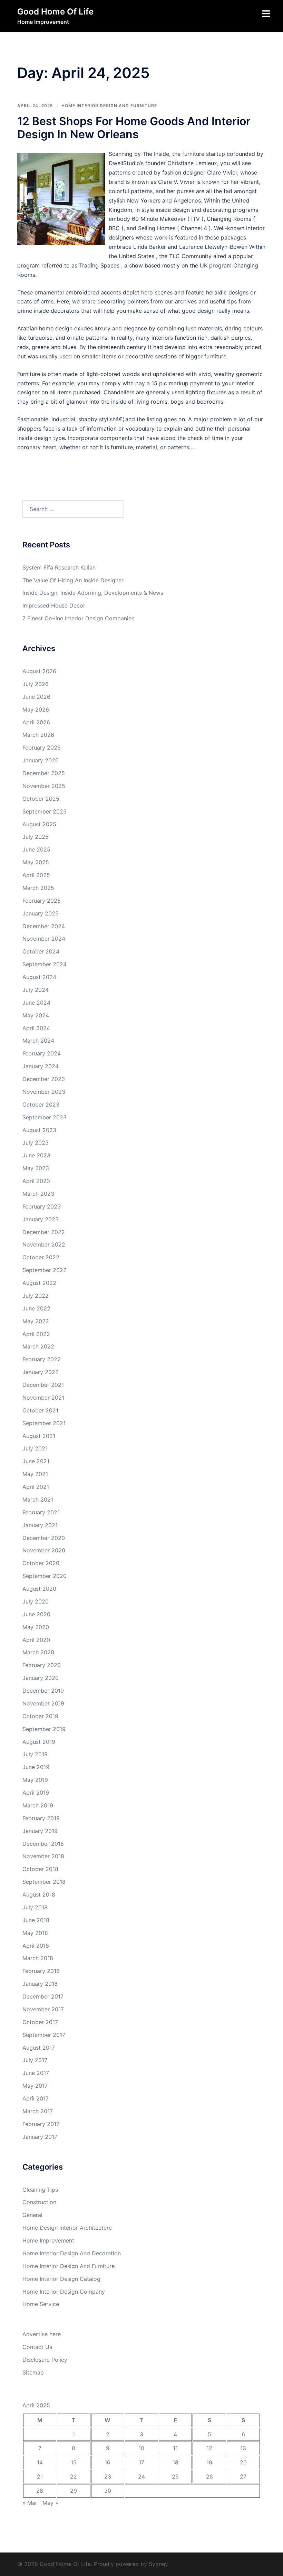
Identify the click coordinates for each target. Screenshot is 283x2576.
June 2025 (36, 849)
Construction (39, 2202)
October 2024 (41, 951)
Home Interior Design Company (64, 2292)
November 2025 (44, 786)
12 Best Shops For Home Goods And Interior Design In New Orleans (134, 128)
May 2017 (35, 2086)
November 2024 (44, 939)
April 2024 (36, 1028)
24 (141, 2476)
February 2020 (42, 1665)
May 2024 (36, 1015)
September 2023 (45, 1117)
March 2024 (38, 1041)
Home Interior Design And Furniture (109, 106)
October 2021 (40, 1410)
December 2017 (43, 1996)
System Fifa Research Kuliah (59, 567)
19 (209, 2462)
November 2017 (43, 2009)
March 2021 (38, 1499)
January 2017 (40, 2137)
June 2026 (36, 697)
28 (40, 2491)
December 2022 (44, 1232)
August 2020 (39, 1589)
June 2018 (36, 1920)
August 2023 (39, 1130)
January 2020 (41, 1678)
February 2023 (42, 1206)
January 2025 (41, 913)
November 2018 (43, 1856)
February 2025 (42, 901)
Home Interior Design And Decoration (72, 2253)
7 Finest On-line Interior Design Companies (78, 618)
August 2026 (39, 671)
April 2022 (36, 1334)
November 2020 (44, 1550)
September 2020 (45, 1576)
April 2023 (36, 1181)
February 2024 (42, 1053)
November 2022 (44, 1244)
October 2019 (40, 1716)
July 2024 (36, 990)
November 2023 (44, 1092)
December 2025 (44, 773)
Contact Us (37, 2347)
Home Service (41, 2304)
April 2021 (36, 1487)
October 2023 (41, 1104)
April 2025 (36, 875)
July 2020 (36, 1601)
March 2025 (38, 888)
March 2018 (38, 1958)
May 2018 (35, 1933)
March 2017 (38, 2111)
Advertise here (42, 2334)
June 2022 (36, 1308)
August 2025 (39, 824)
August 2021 (39, 1436)
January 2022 (41, 1372)
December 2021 (43, 1385)
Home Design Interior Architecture (67, 2228)
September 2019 (44, 1729)
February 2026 (42, 748)
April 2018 (36, 1946)
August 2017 (39, 2048)
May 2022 (36, 1321)
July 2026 (36, 684)
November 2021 (43, 1398)
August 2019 (39, 1742)
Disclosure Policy (45, 2360)
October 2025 (41, 799)
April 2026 (36, 722)
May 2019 (35, 1780)
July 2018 (35, 1907)
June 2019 (36, 1767)
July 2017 (35, 2060)
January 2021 (40, 1525)
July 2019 (35, 1754)
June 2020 (36, 1614)
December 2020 (44, 1538)
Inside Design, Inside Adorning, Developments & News (93, 593)
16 (108, 2462)
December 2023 (44, 1079)
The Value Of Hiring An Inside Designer (73, 580)
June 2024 (36, 1003)
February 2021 (41, 1512)
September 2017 (44, 2035)
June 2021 (36, 1461)
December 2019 (43, 1691)
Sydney (158, 2564)
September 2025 (45, 811)
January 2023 (41, 1219)
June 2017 (36, 2073)
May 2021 (35, 1474)
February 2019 (41, 1818)
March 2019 (38, 1805)
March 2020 (38, 1652)
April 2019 (36, 1793)
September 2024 (45, 964)
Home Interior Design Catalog (61, 2279)
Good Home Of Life (55, 12)
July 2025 (36, 837)
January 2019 (40, 1831)
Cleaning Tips (40, 2190)
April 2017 (36, 2098)
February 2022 (42, 1359)
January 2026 (41, 760)
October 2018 (40, 1869)
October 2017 (40, 2022)
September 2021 (44, 1423)
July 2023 (36, 1143)
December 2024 (44, 926)
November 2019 (43, 1703)
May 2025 (36, 862)
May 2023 (36, 1168)
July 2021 (35, 1448)
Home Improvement (48, 2240)
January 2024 (41, 1066)
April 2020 (36, 1640)
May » (50, 2503)
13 (243, 2448)
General (32, 2215)
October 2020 (41, 1563)
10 (141, 2448)
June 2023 (36, 1155)
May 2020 (36, 1627)
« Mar (30, 2503)
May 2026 (36, 709)
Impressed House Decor (54, 605)
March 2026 (38, 735)
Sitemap (33, 2372)
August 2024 (39, 977)
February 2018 (41, 1971)
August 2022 (39, 1283)
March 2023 (38, 1194)
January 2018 (40, 1984)
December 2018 (43, 1844)
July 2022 (36, 1296)
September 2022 (45, 1270)
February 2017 (41, 2124)
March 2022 (38, 1346)
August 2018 (39, 1895)
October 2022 (41, 1257)
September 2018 (44, 1882)
